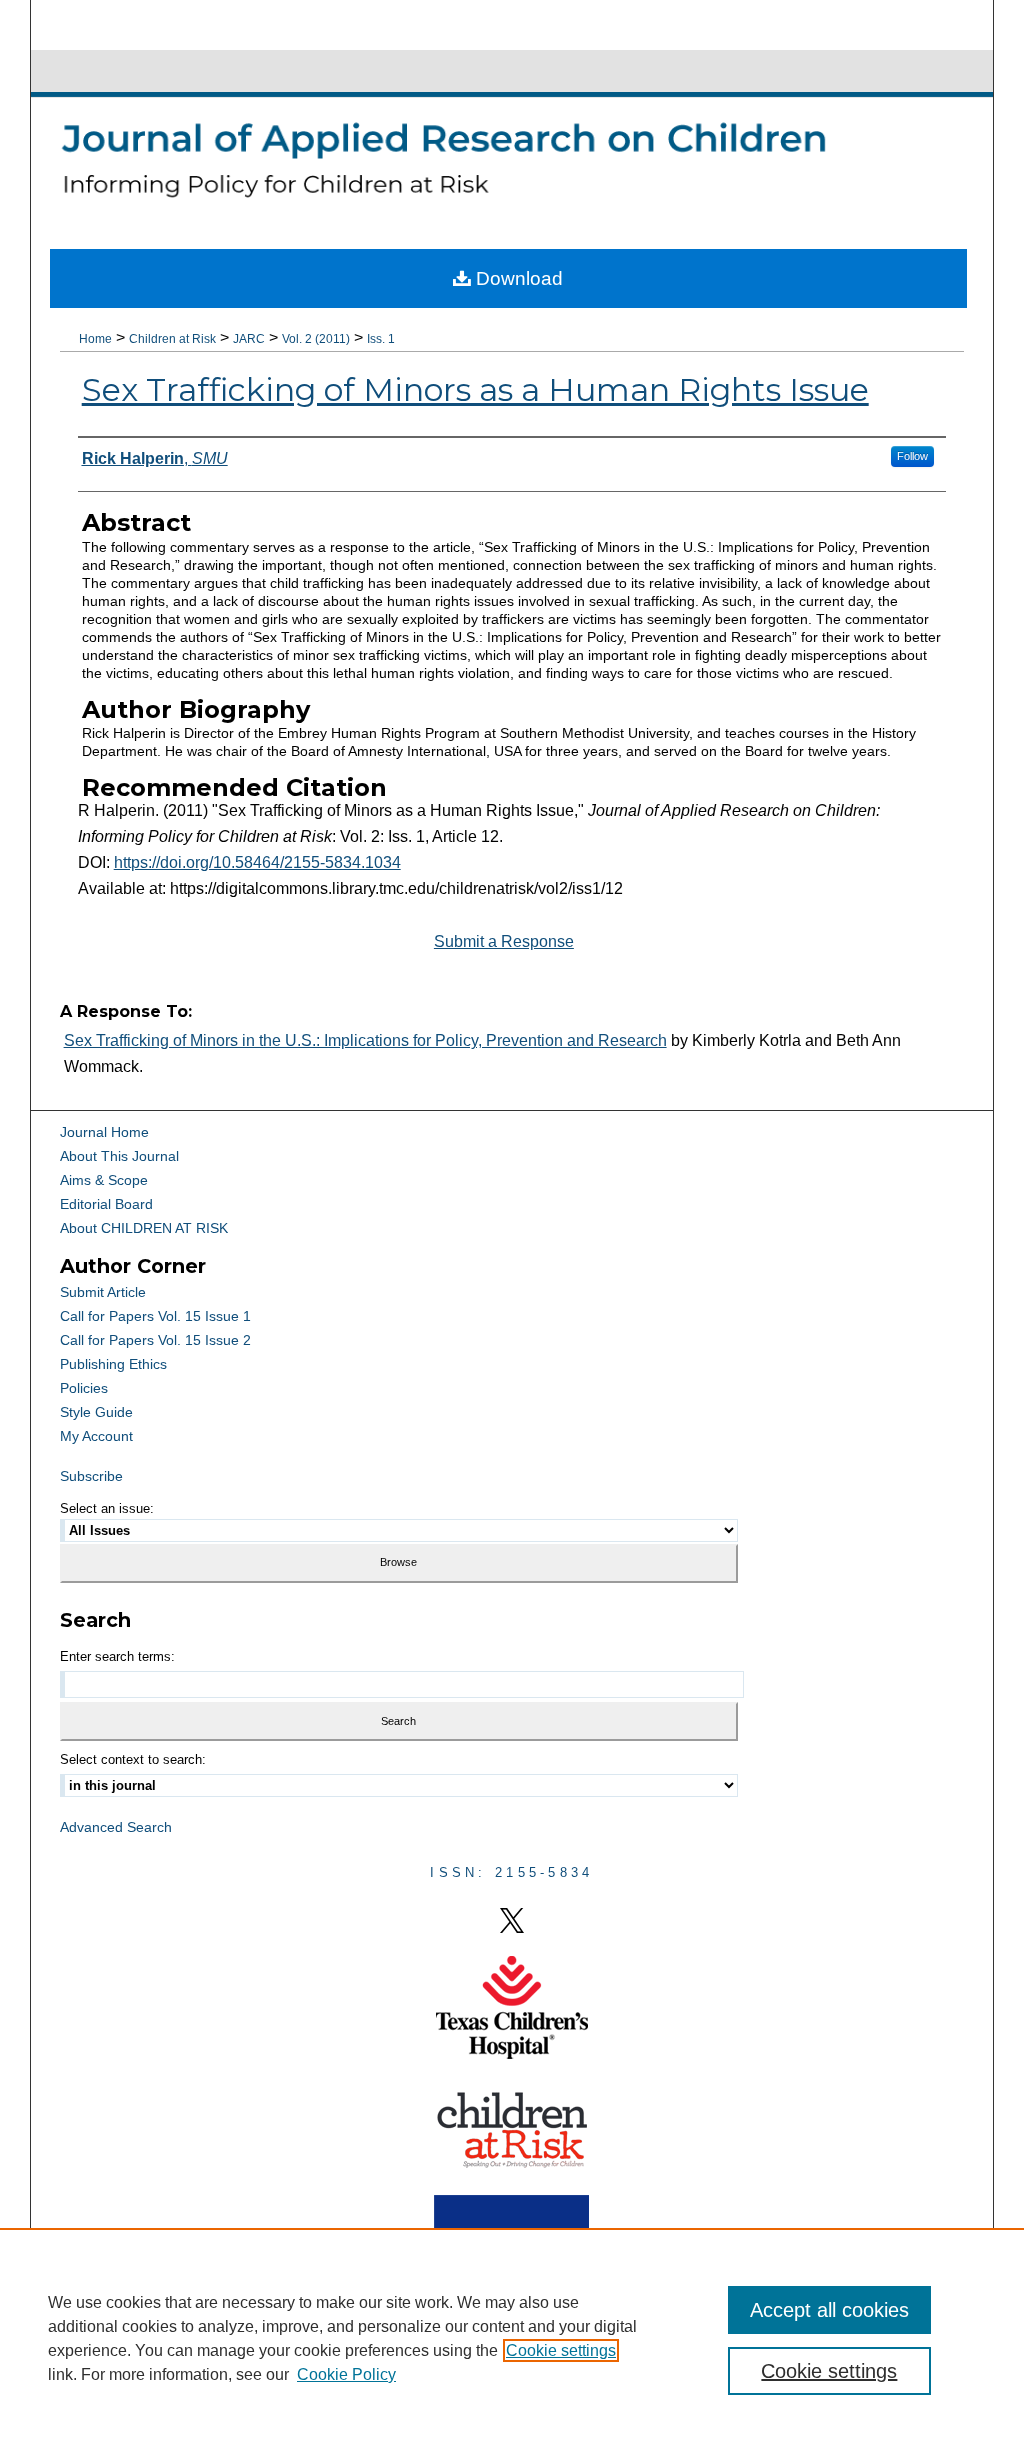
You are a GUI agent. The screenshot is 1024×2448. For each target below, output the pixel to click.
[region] (512, 2338)
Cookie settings (561, 2350)
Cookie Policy (346, 2374)
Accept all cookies (829, 2310)
